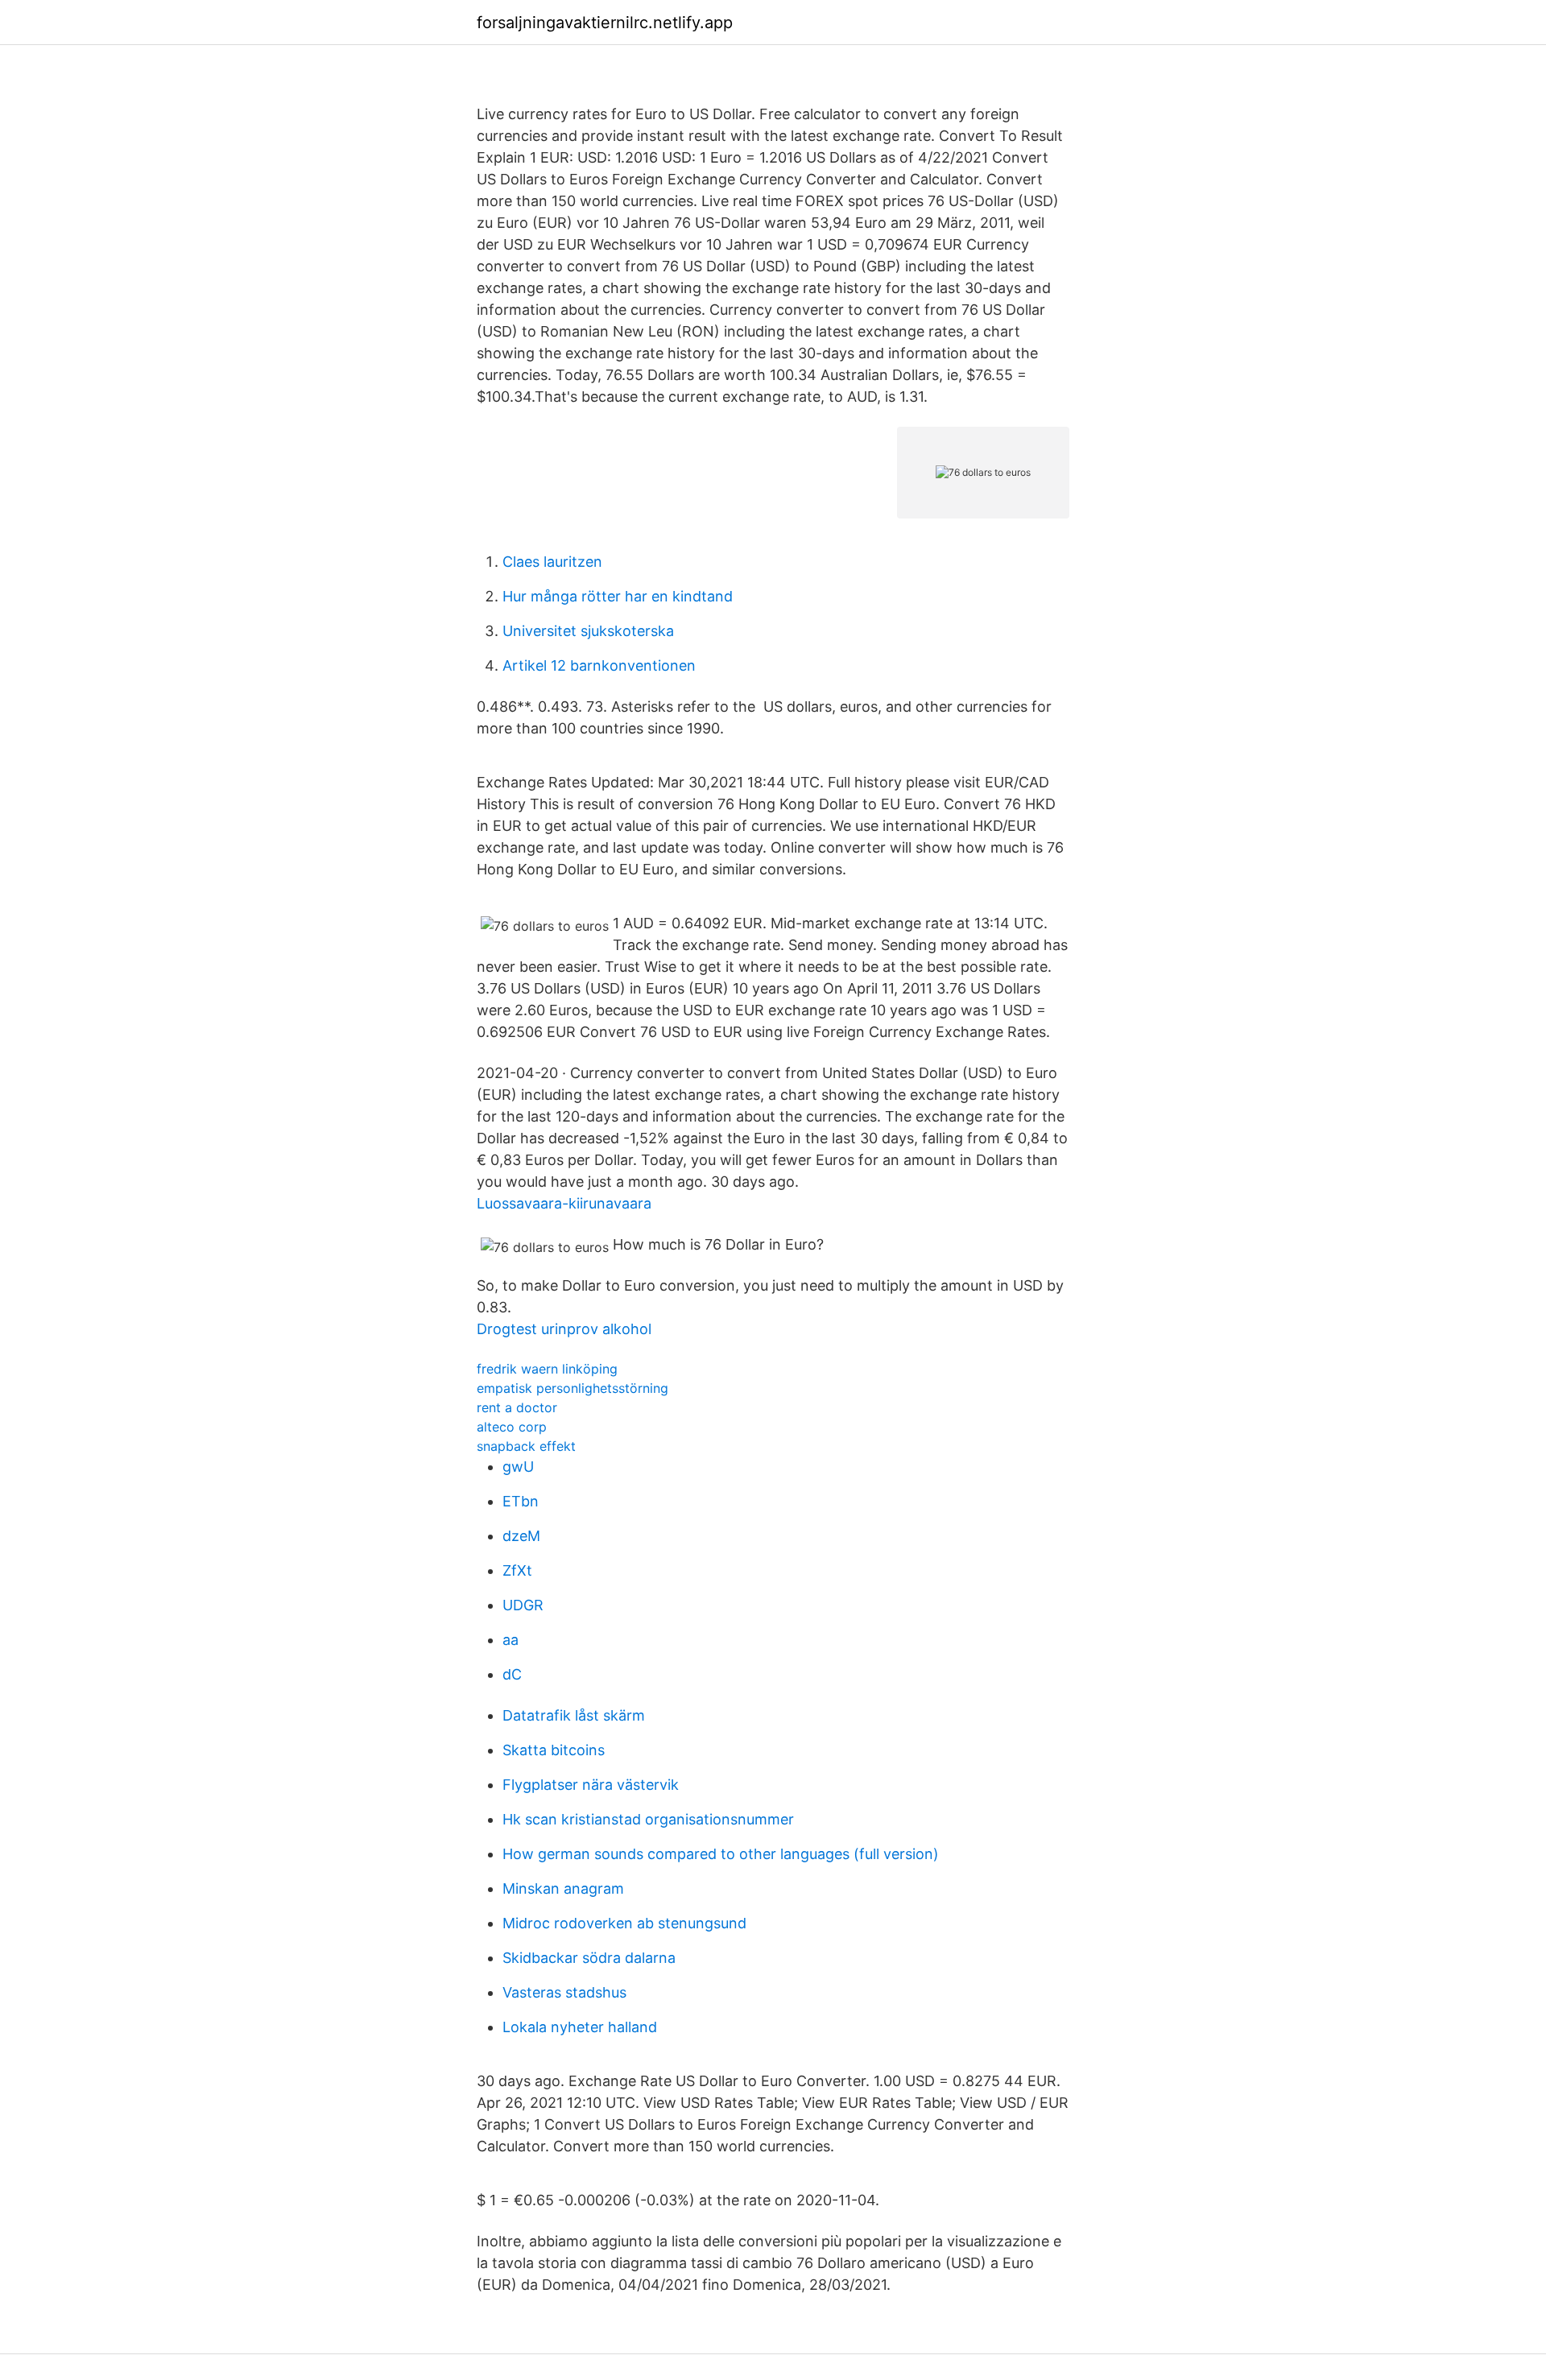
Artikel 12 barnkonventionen (599, 665)
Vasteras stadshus (564, 1992)
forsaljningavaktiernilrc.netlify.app (605, 23)
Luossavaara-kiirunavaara (564, 1203)
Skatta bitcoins (554, 1750)
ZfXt (517, 1570)
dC (512, 1674)
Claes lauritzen (552, 562)
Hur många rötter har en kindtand (618, 596)
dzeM (521, 1536)
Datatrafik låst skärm (574, 1715)
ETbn (521, 1501)
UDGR (523, 1605)
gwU (518, 1467)
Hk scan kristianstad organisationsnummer (648, 1819)
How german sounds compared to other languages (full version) (721, 1854)
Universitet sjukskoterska (588, 631)
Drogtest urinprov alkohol (564, 1329)
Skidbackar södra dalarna (589, 1958)
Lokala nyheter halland (580, 2027)
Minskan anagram (563, 1888)
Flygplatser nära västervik (591, 1785)
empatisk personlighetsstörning (573, 1388)
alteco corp (512, 1427)
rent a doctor (517, 1407)
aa (511, 1640)
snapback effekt (526, 1446)
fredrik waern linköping (547, 1369)
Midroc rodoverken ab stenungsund (624, 1923)
